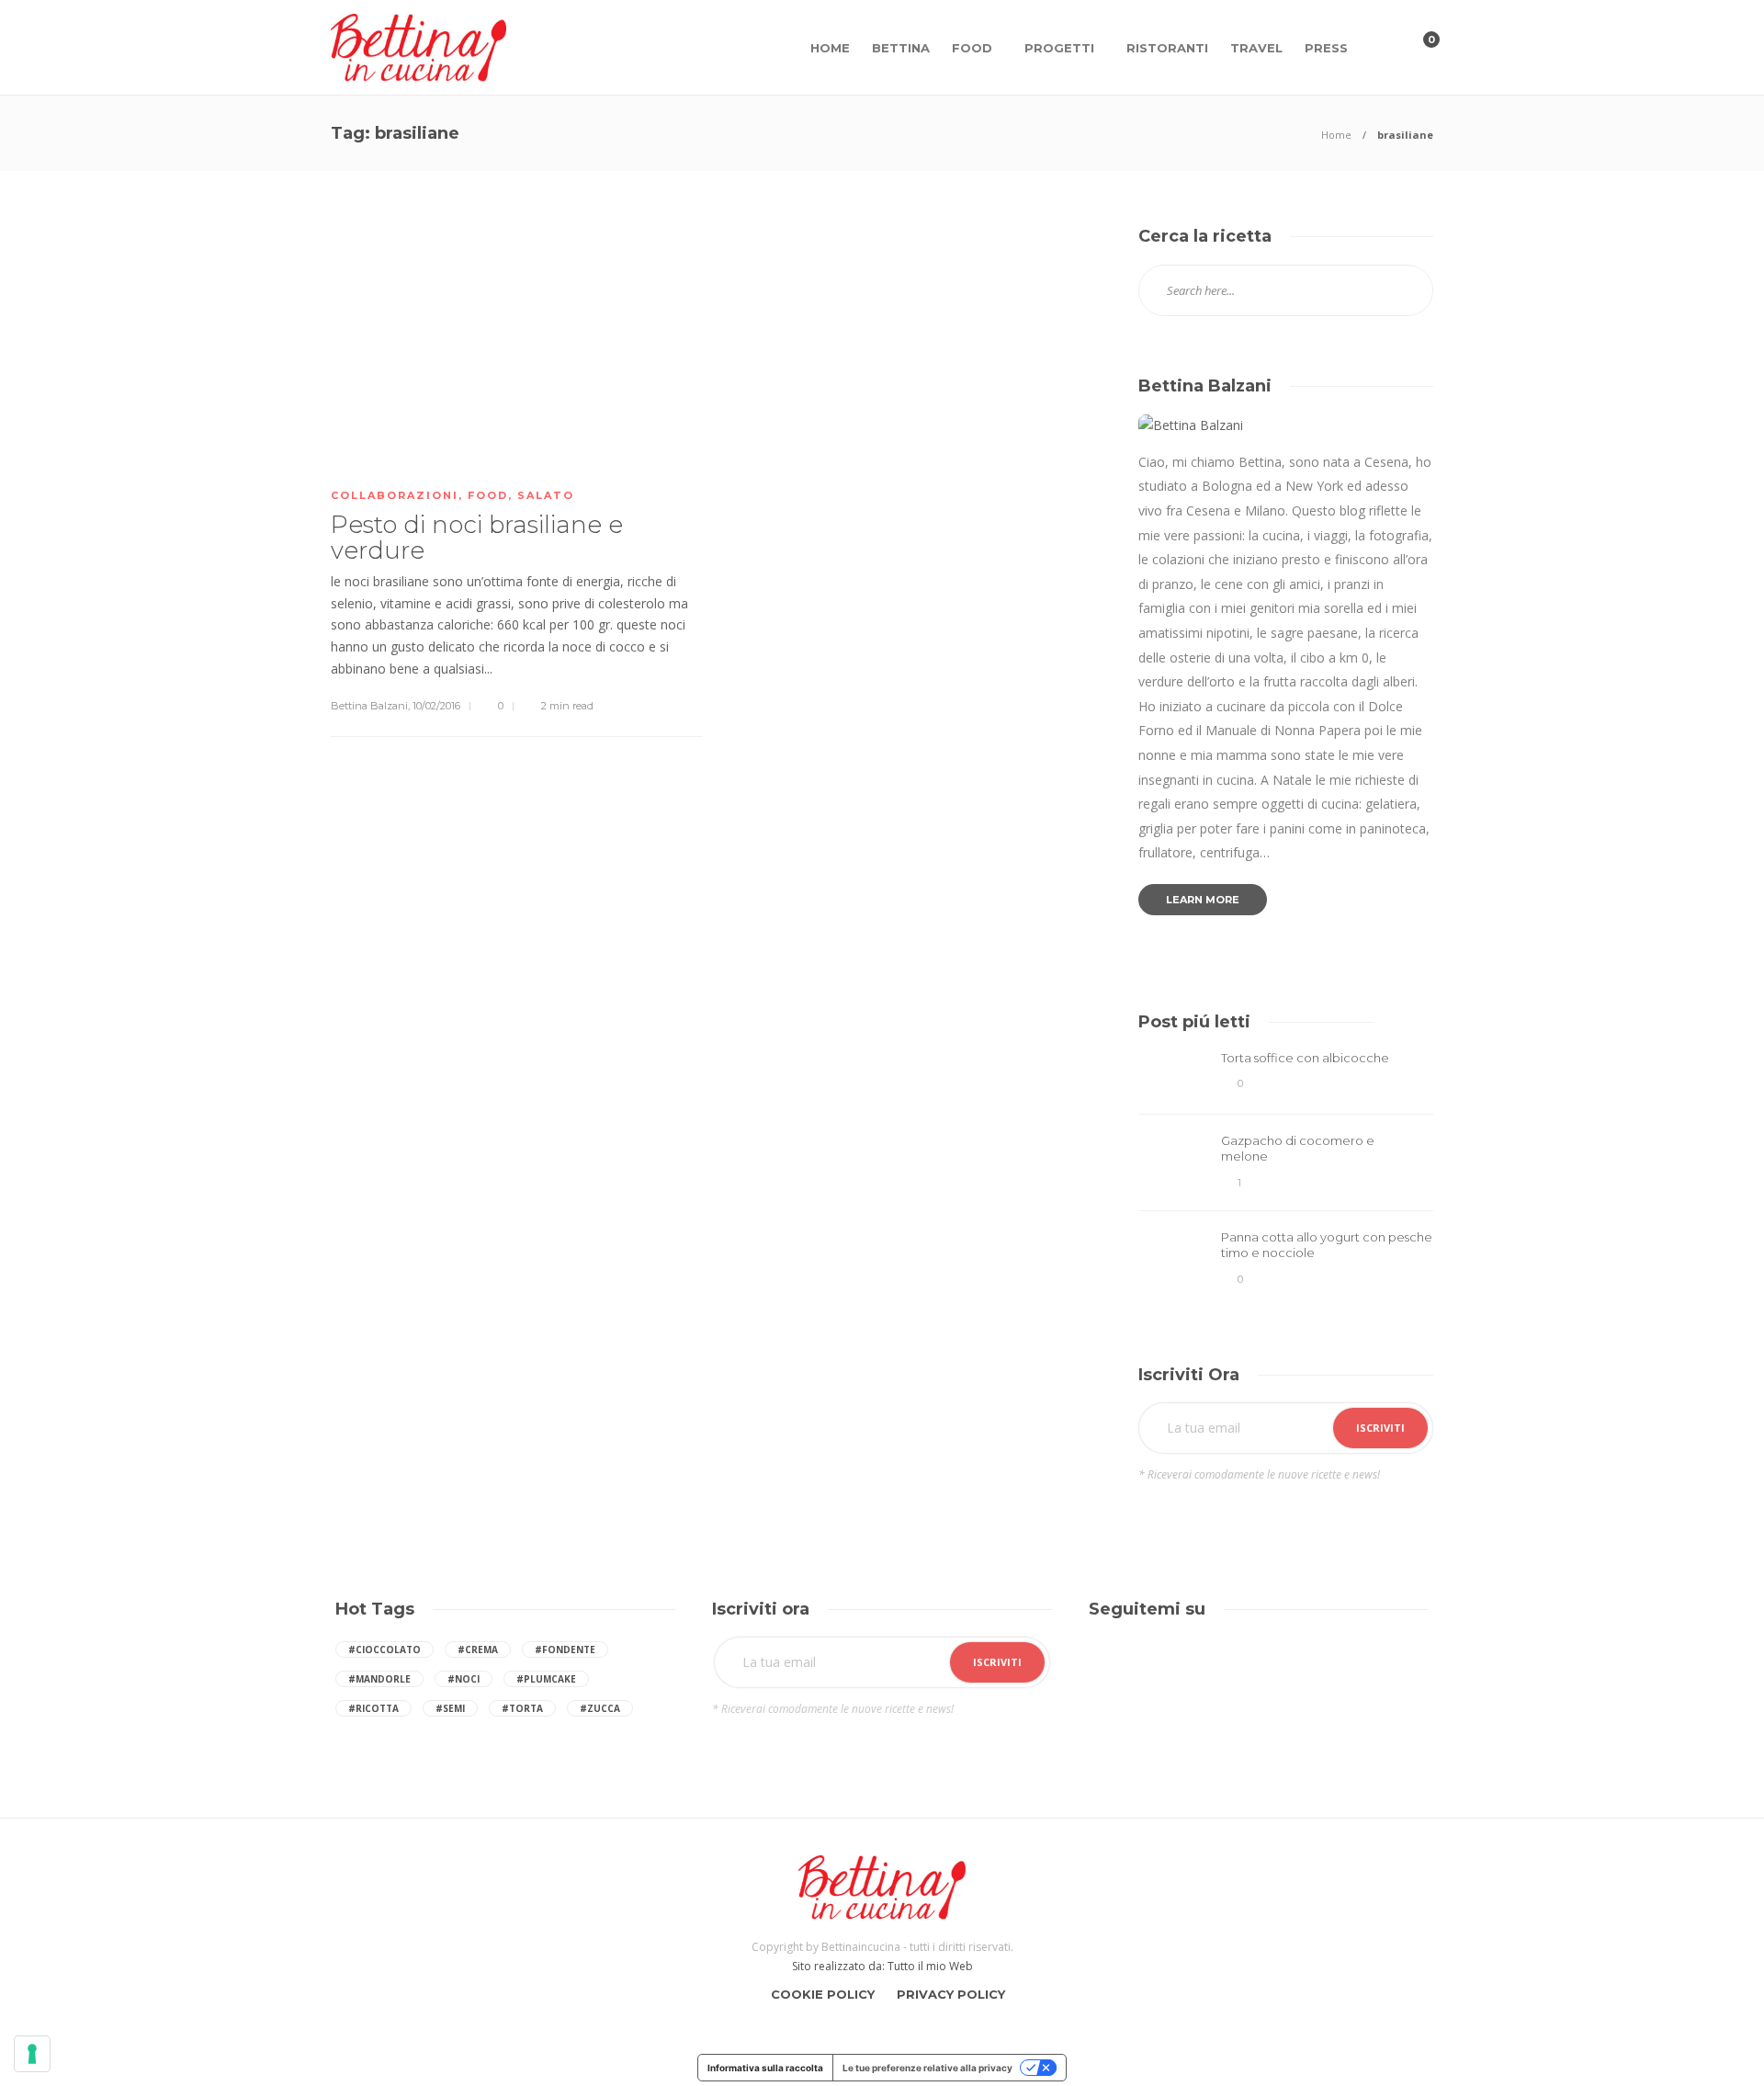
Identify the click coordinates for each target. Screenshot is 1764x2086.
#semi (450, 1708)
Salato (546, 495)
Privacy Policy (951, 1994)
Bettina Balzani (369, 706)
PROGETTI (1059, 48)
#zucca (600, 1708)
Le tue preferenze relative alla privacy (927, 2068)
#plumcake (546, 1679)
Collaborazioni (395, 495)
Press (1326, 48)
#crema (478, 1650)
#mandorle (379, 1679)
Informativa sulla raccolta (765, 2068)
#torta (522, 1708)
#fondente (565, 1650)
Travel (1256, 48)
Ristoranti (1167, 48)
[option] (1286, 1172)
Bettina (901, 48)
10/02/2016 (436, 706)
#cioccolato (384, 1650)
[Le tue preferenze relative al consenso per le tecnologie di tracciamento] (32, 2054)
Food (972, 48)
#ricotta (373, 1708)
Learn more (1203, 900)
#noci (464, 1679)
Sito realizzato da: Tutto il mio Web (882, 1966)
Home (830, 48)
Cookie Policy (823, 1994)
